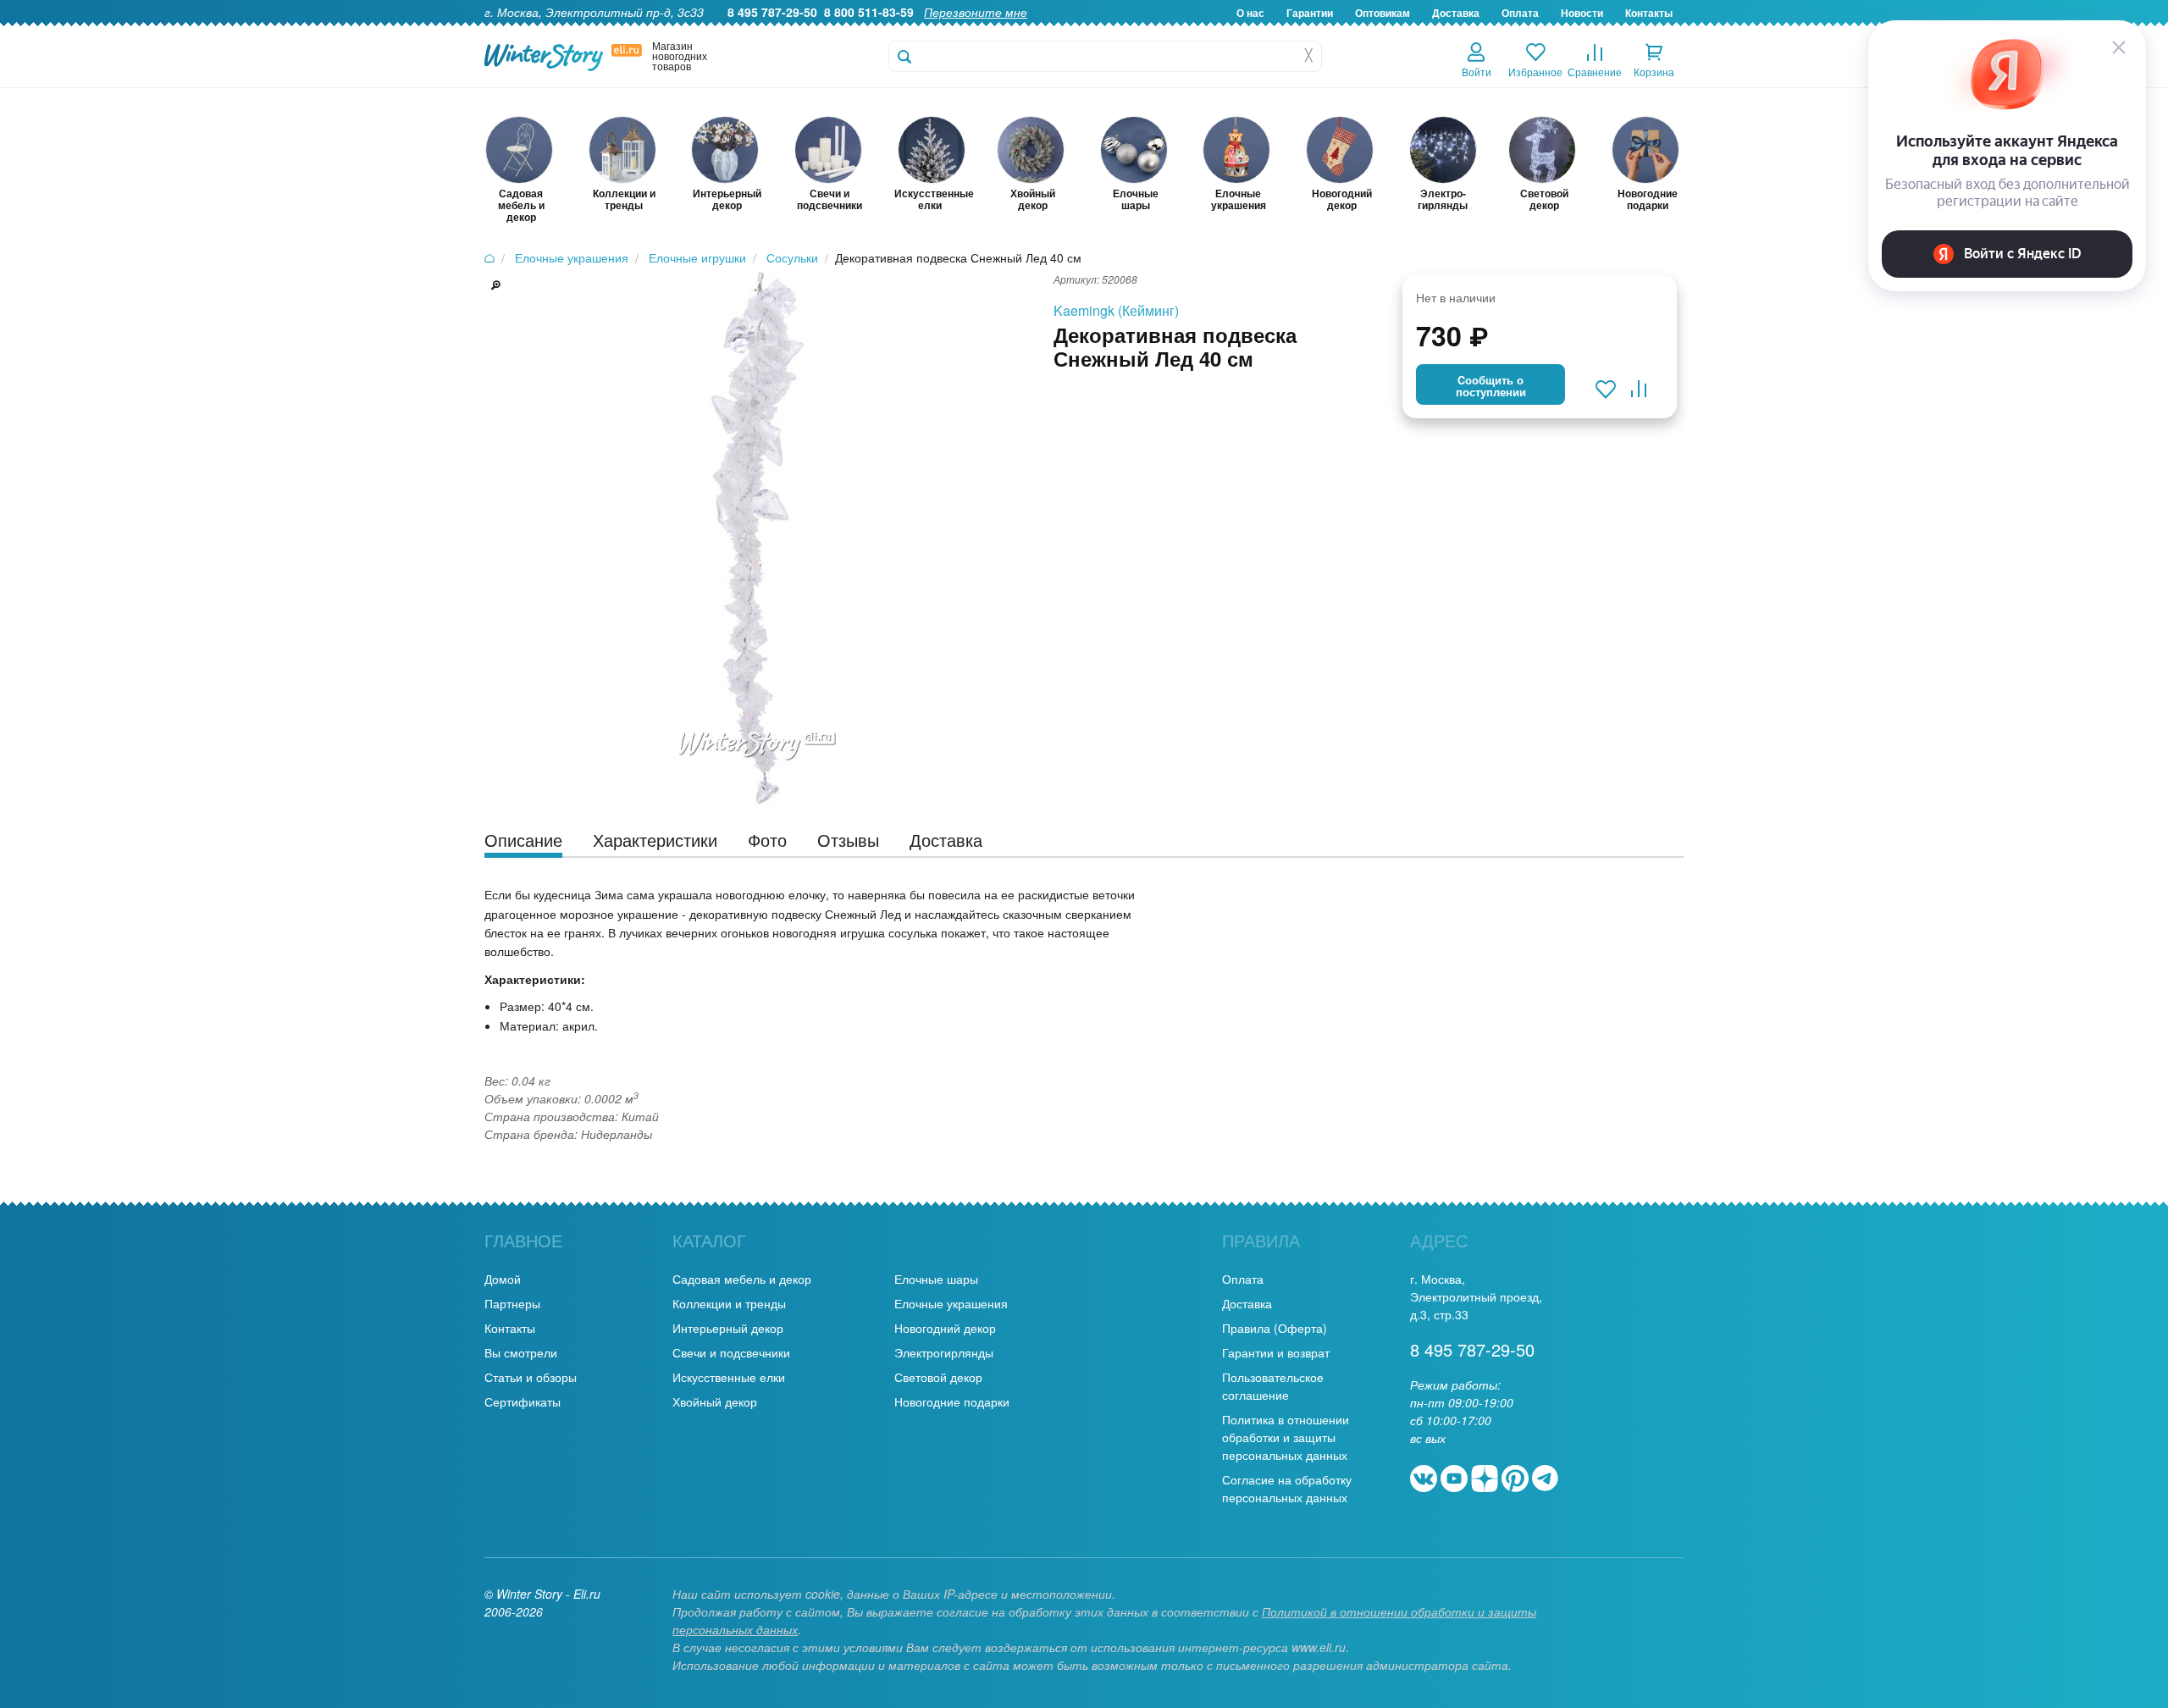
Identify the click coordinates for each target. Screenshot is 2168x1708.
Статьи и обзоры (531, 1377)
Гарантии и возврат (1276, 1352)
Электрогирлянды (944, 1352)
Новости (1582, 13)
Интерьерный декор (728, 1328)
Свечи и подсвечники (731, 1352)
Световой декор (938, 1377)
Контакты (1649, 13)
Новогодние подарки (952, 1401)
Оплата (1520, 13)
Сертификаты (523, 1401)
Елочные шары (936, 1279)
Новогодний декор (945, 1328)
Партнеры (512, 1303)
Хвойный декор (715, 1401)
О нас (1250, 13)
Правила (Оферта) (1275, 1328)
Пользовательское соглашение (1273, 1386)
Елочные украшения (951, 1303)
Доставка (1456, 13)
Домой (503, 1279)
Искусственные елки (729, 1377)
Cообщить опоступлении (1491, 386)
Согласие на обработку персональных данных (1287, 1488)
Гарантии (1310, 13)
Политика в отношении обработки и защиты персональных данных (1286, 1437)
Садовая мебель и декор (742, 1279)
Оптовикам (1383, 13)
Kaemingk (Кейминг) (1116, 310)
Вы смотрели (521, 1352)
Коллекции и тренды (729, 1303)
